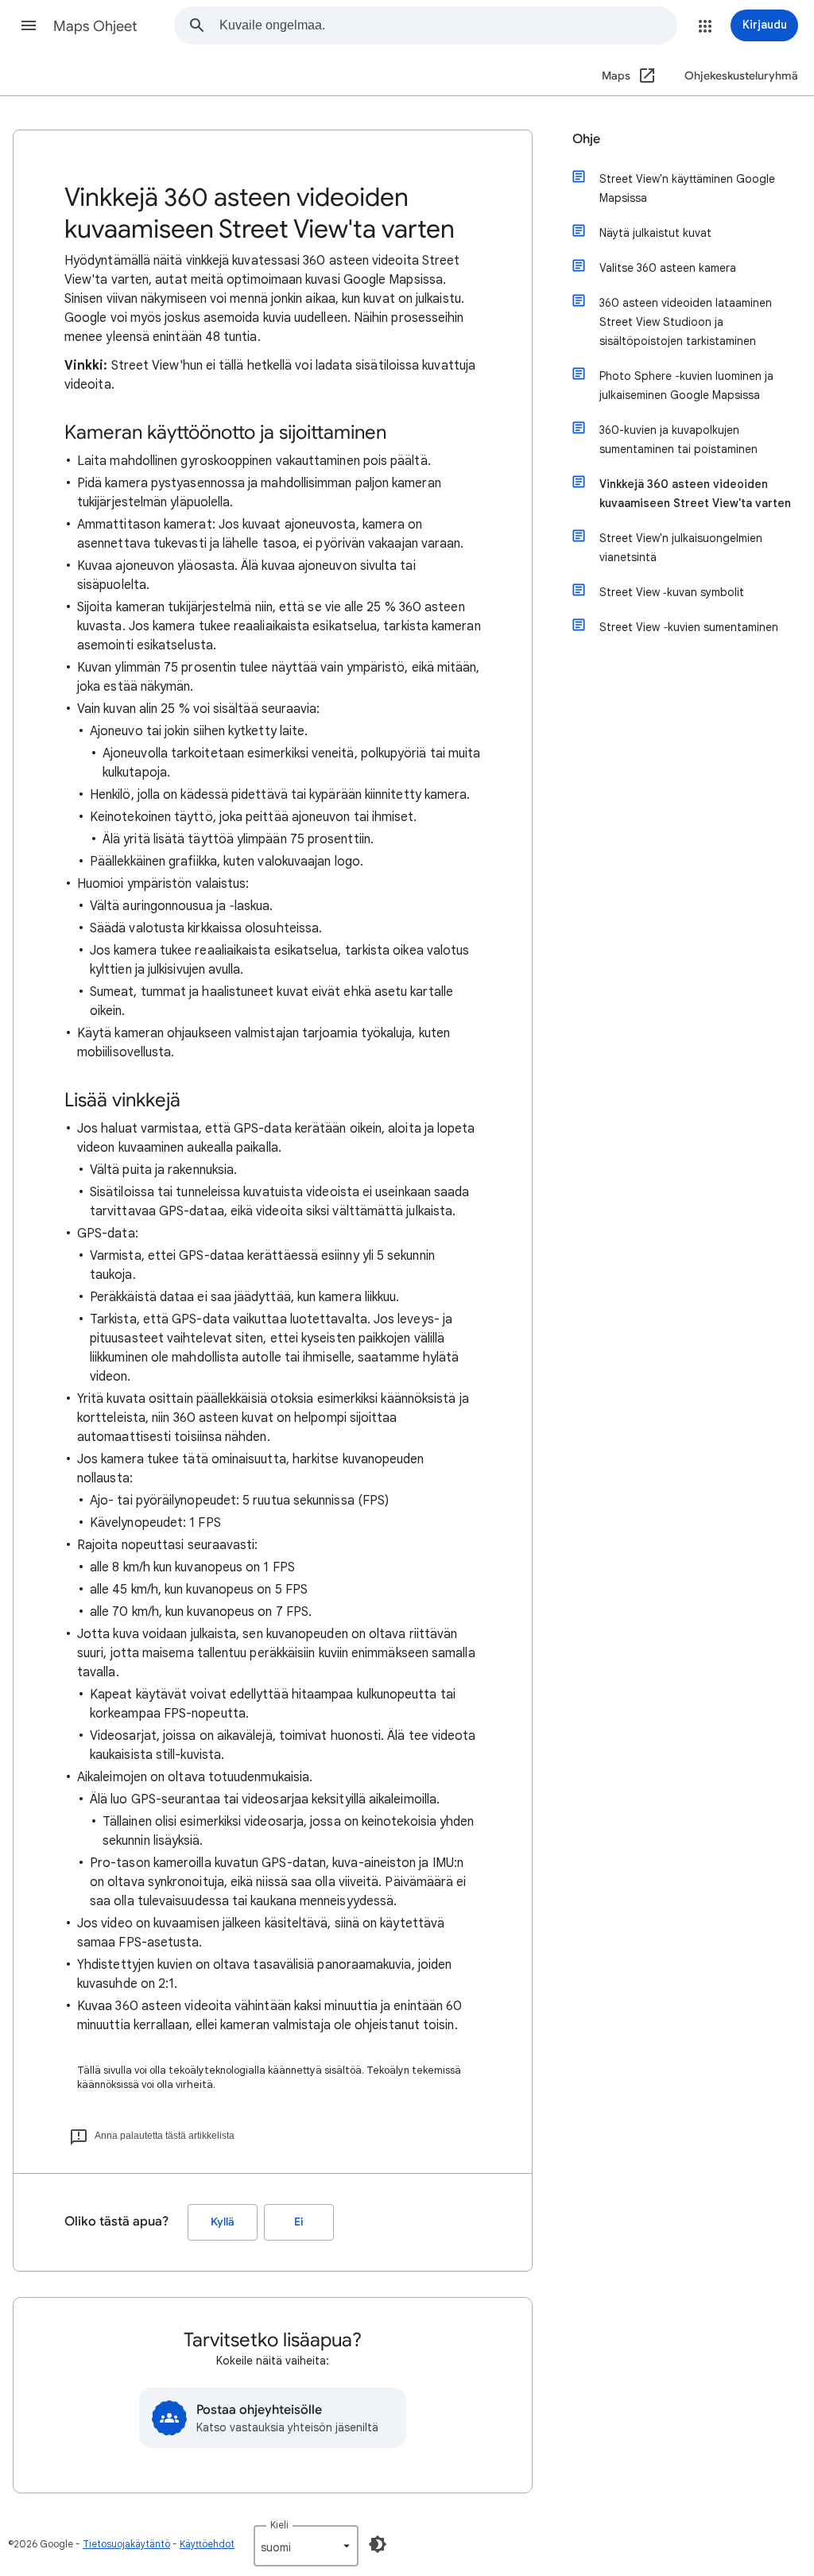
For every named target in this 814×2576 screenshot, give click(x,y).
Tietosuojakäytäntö (126, 2544)
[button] (29, 25)
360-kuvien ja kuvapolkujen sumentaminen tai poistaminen (678, 440)
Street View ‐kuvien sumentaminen (689, 627)
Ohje (586, 139)
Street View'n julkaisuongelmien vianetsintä (681, 548)
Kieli (279, 2525)
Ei (299, 2222)
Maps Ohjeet (95, 26)
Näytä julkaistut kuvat (655, 233)
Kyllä (223, 2222)
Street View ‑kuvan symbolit (672, 592)
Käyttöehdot (207, 2544)
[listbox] (306, 2546)
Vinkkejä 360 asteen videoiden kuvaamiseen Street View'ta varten (695, 494)
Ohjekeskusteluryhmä (741, 76)
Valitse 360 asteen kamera (668, 268)
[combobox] (448, 25)
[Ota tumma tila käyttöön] (378, 2544)
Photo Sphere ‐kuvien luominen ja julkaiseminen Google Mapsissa (686, 385)
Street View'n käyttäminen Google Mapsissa (687, 188)
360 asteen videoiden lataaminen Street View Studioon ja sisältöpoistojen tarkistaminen (686, 322)
